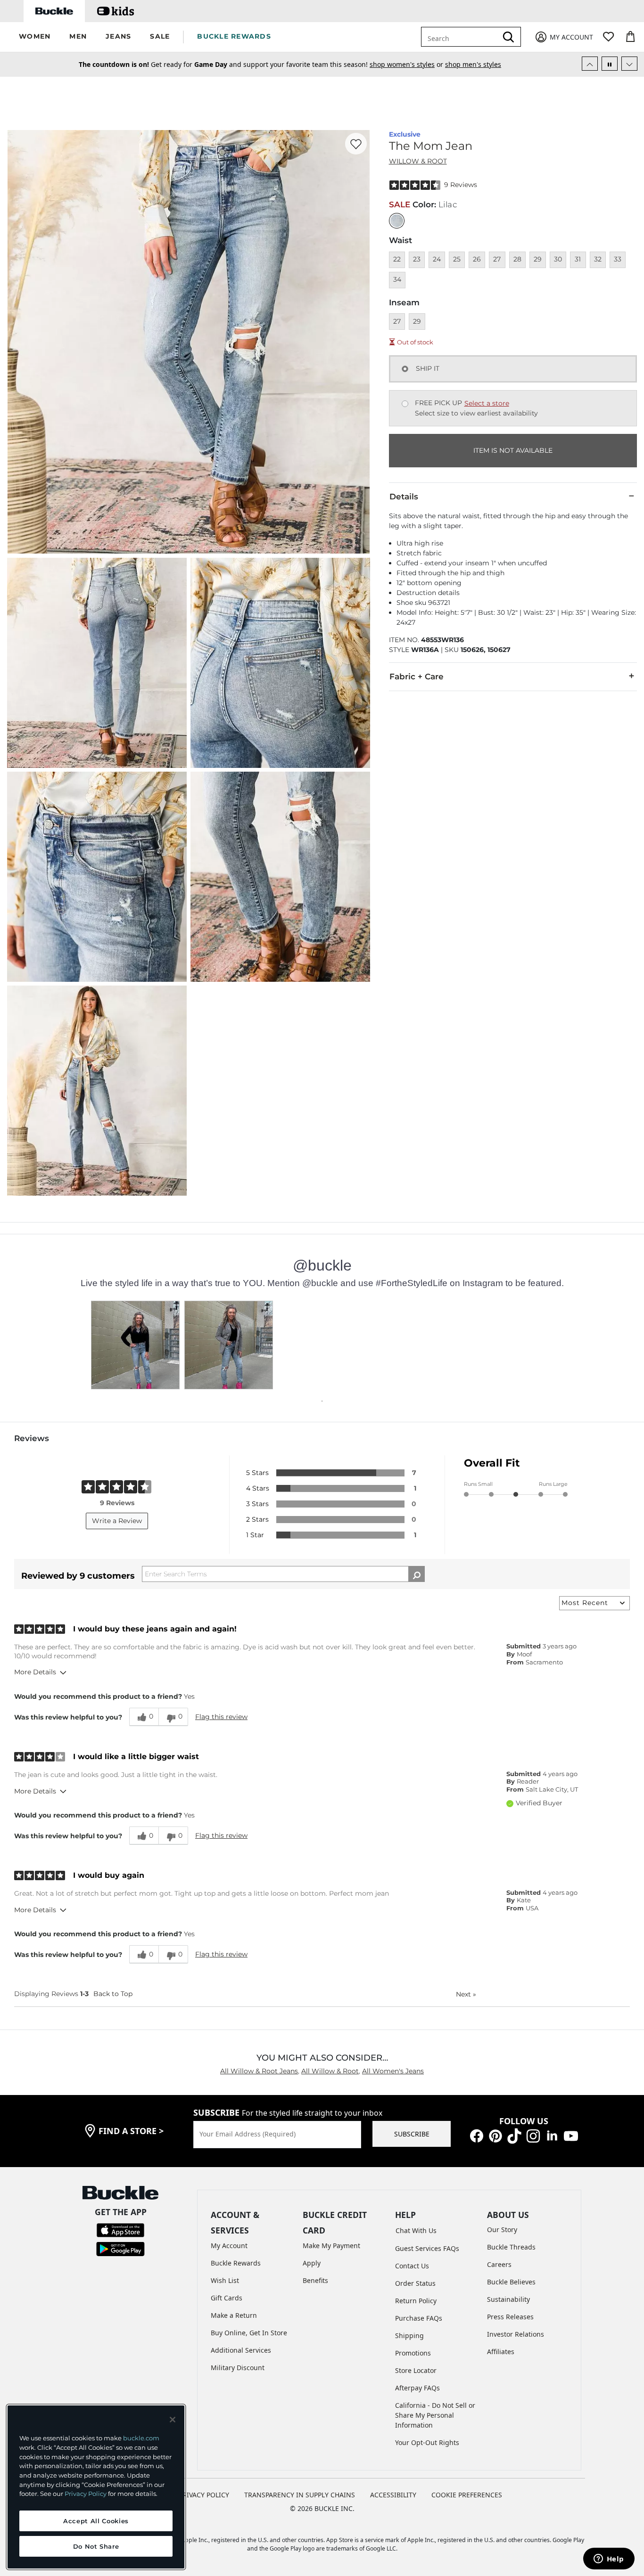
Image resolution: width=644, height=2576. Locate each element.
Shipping (409, 2336)
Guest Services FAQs (427, 2248)
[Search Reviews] (417, 1574)
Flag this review (221, 1717)
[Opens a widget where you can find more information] (609, 2560)
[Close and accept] (173, 2420)
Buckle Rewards (236, 2263)
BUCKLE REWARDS (234, 36)
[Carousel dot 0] (322, 1401)
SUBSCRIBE (412, 2134)
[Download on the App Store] (120, 2230)
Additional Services (241, 2350)
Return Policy (416, 2301)
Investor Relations (516, 2334)
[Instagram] (533, 2135)
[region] (96, 2487)
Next (466, 1994)
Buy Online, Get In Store (249, 2333)
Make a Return (234, 2315)
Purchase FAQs (419, 2318)
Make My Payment (331, 2246)
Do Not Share (96, 2546)
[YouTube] (571, 2135)
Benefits (315, 2280)
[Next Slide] (629, 64)
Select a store (487, 403)
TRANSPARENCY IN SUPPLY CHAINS (300, 2495)
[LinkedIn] (552, 2135)
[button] (35, 37)
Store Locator (416, 2370)
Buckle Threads (511, 2247)
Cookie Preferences (467, 2495)
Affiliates (501, 2352)
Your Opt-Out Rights (427, 2442)
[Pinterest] (495, 2135)
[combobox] (461, 37)
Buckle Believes (511, 2282)
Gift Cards (227, 2298)
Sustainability (508, 2299)
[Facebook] (477, 2135)
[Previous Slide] (590, 64)
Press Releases (510, 2317)
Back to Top (113, 1994)
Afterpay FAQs (417, 2388)
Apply (312, 2263)
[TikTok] (514, 2135)
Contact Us (412, 2266)
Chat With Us (416, 2230)
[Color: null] (397, 221)
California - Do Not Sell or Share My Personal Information (435, 2415)
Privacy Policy (86, 2494)
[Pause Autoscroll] (610, 64)
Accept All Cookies (96, 2521)
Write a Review (117, 1521)
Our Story (502, 2230)
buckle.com (141, 2438)
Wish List (225, 2280)
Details (404, 497)
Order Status (415, 2283)
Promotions (413, 2353)
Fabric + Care (417, 677)
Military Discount (238, 2368)
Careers (499, 2264)
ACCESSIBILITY (393, 2495)
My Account (229, 2246)
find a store (131, 2131)
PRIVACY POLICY (204, 2495)
